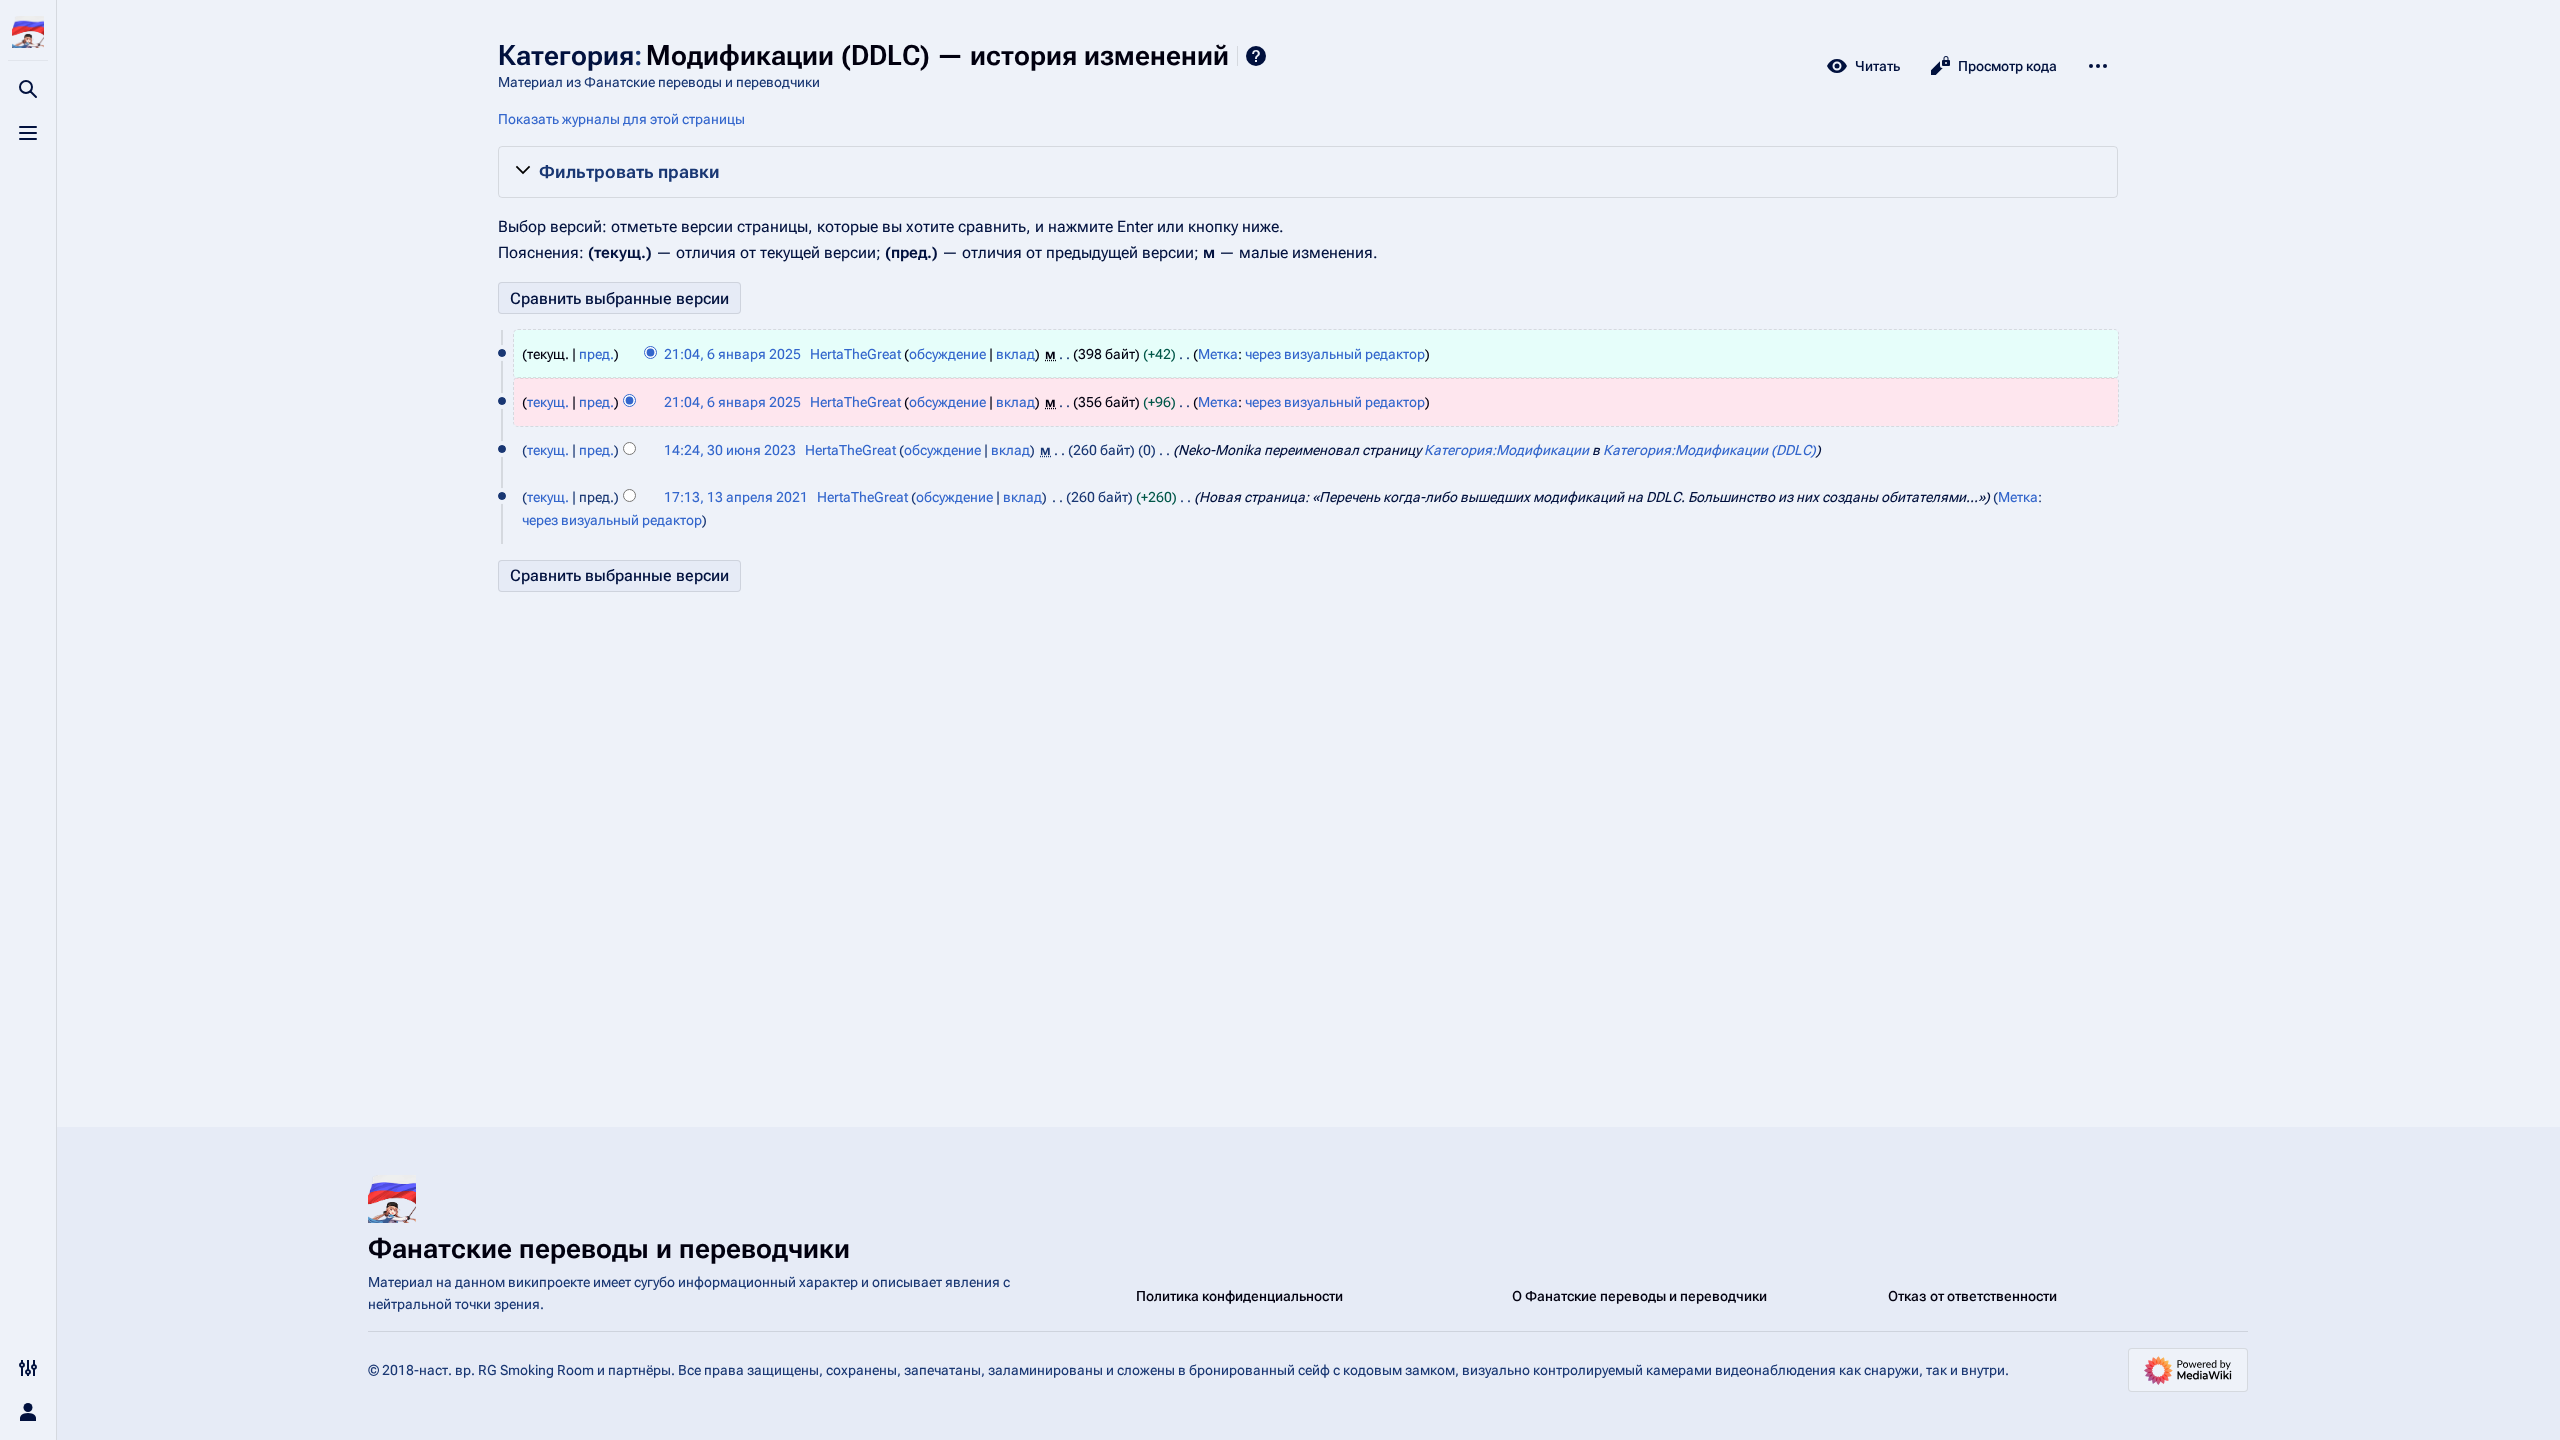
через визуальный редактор (1335, 354)
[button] (1308, 172)
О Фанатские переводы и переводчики (1639, 1296)
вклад (1015, 354)
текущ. (548, 402)
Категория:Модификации (1506, 450)
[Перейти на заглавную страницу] (28, 32)
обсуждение (947, 354)
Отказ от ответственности (1972, 1296)
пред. (596, 354)
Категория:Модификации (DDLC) (1709, 450)
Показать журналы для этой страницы (621, 119)
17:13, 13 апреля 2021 (736, 497)
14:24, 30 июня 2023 (730, 450)
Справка (1256, 56)
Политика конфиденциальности (1239, 1296)
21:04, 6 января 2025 (732, 354)
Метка (1218, 354)
